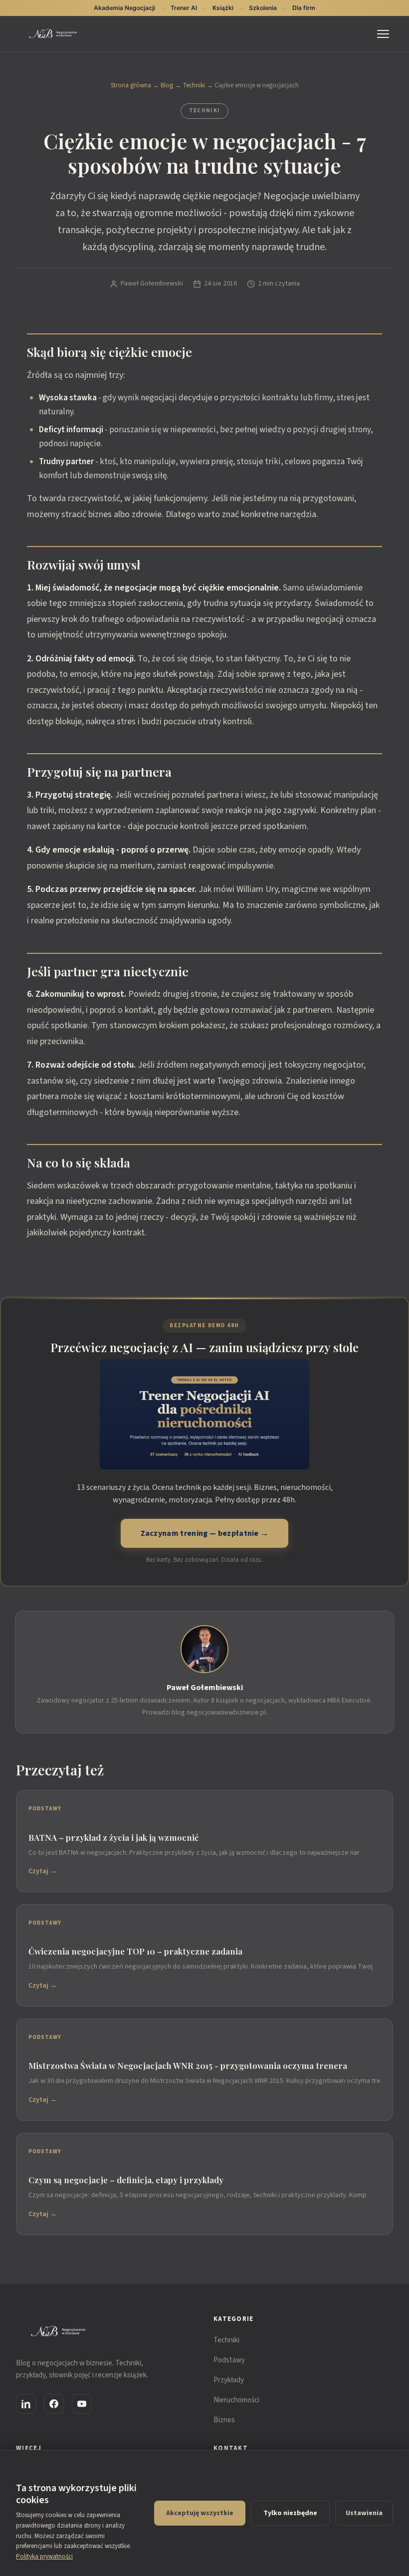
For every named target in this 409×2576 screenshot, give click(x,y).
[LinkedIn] (26, 2404)
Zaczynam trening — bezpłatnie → (205, 1533)
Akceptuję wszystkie (200, 2513)
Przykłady (229, 2380)
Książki (223, 8)
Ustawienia (364, 2513)
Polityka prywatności (44, 2557)
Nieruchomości (236, 2400)
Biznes (224, 2420)
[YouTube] (82, 2404)
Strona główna (131, 85)
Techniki (194, 85)
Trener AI (184, 8)
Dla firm (304, 8)
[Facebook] (54, 2404)
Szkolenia (263, 8)
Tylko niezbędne (290, 2513)
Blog (167, 85)
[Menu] (385, 34)
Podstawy (229, 2360)
